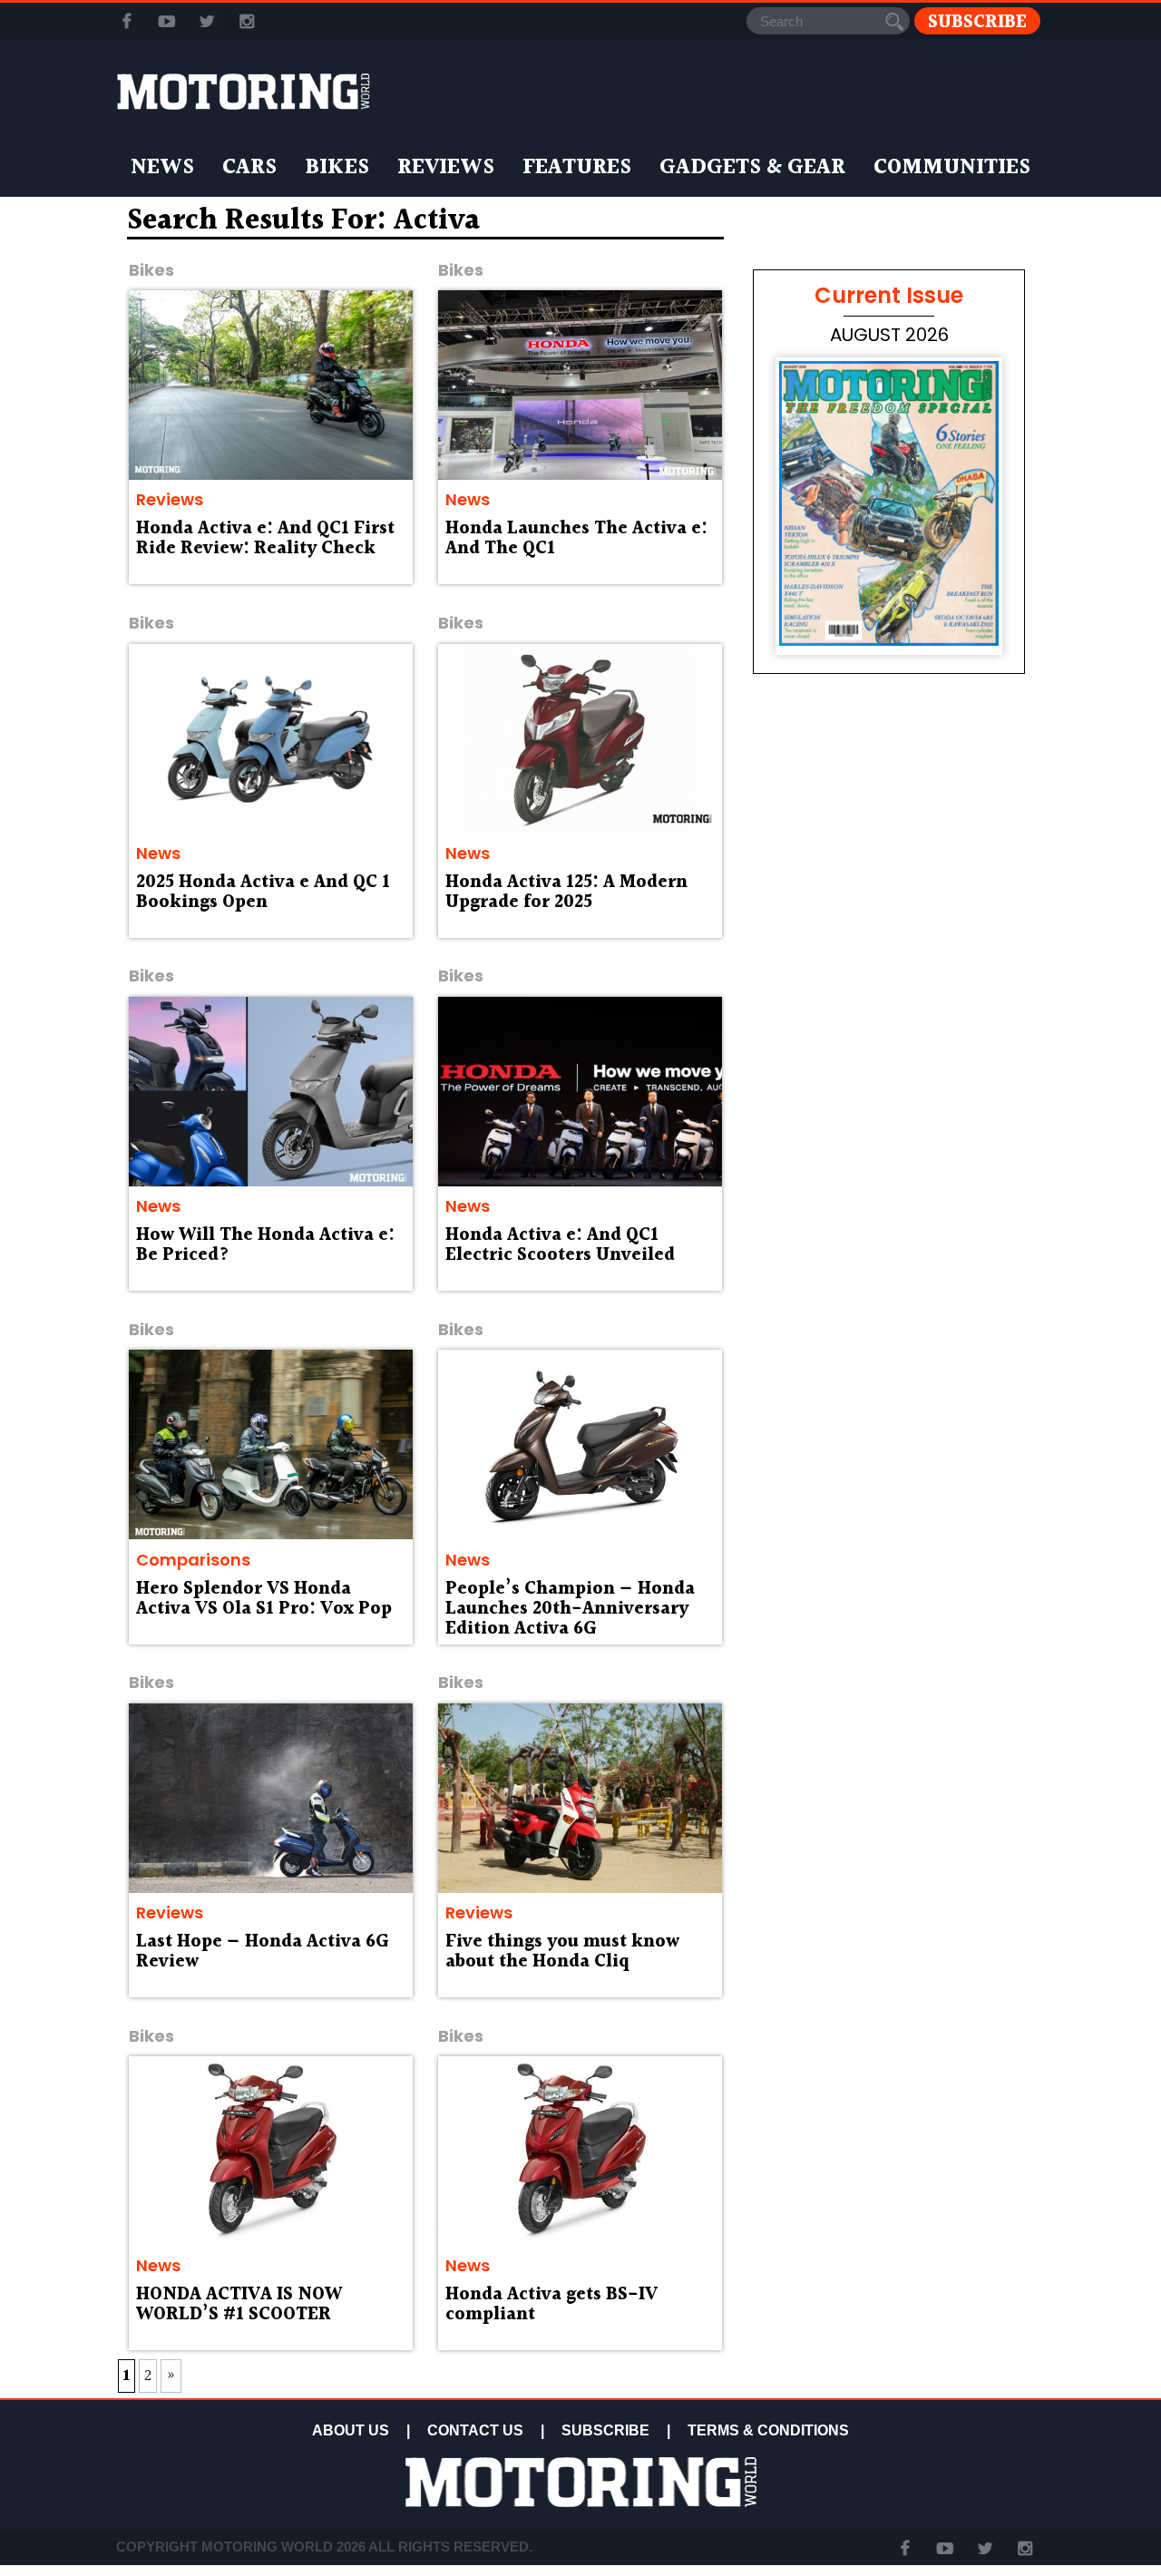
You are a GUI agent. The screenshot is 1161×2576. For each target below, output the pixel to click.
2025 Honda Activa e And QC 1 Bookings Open (263, 893)
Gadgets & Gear (752, 168)
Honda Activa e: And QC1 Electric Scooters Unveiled (560, 1245)
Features (577, 168)
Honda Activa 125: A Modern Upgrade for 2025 (566, 893)
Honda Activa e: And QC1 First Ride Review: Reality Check (265, 539)
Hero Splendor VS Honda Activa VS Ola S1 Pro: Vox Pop (264, 1599)
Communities (952, 168)
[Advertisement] (889, 1208)
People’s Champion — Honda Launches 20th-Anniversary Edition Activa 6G (570, 1609)
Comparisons (193, 1560)
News (162, 168)
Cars (249, 168)
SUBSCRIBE (605, 2430)
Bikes (337, 168)
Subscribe (977, 21)
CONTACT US (475, 2430)
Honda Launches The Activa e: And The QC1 (576, 539)
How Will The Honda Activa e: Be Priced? (265, 1245)
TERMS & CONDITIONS (768, 2430)
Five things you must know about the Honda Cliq (562, 1952)
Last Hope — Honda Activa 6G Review (263, 1952)
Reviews (446, 168)
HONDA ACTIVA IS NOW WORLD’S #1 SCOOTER (239, 2305)
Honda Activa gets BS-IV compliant (551, 2305)
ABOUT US (351, 2430)
